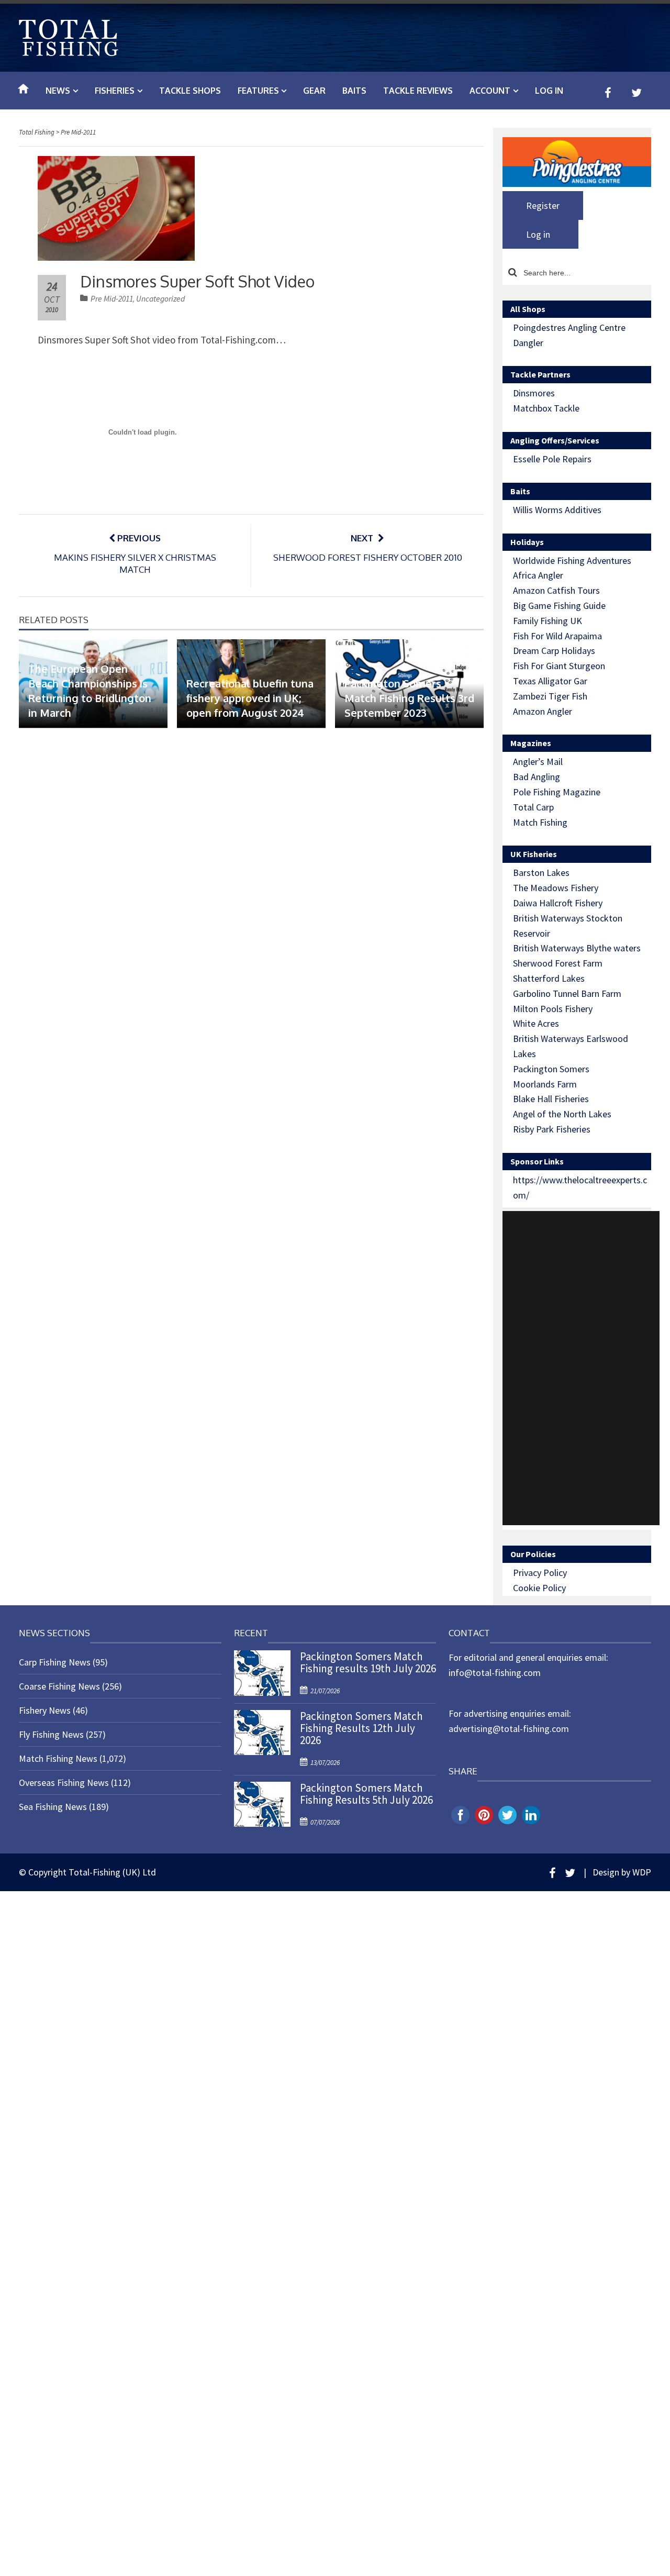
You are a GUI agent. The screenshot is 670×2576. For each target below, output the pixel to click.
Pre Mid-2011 (112, 299)
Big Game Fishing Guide (559, 606)
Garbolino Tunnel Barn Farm (567, 993)
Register (543, 206)
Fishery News (45, 1710)
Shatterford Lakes (549, 978)
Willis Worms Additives (557, 510)
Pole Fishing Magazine (557, 792)
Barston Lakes (541, 873)
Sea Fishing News (53, 1807)
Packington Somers (551, 1069)
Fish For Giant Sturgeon (559, 666)
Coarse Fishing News (59, 1686)
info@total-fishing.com (495, 1673)
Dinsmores (534, 393)
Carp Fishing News (55, 1662)
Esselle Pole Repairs (552, 459)
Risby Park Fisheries (552, 1129)
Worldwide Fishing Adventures (572, 560)
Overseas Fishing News (64, 1783)
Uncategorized (160, 299)
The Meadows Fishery (556, 888)
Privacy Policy (540, 1573)
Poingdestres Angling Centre (569, 327)
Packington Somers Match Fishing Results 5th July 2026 (366, 1794)
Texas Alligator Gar (550, 681)
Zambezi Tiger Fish (550, 696)
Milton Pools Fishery (553, 1009)
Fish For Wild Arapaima (557, 636)
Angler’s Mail (538, 762)
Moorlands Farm (545, 1084)
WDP (642, 1872)
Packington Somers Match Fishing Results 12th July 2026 (361, 1728)
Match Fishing (540, 822)
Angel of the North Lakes (562, 1114)
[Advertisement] (581, 1368)
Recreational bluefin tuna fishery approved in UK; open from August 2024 (250, 698)
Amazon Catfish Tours (556, 590)
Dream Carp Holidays (554, 651)
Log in (549, 91)
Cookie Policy (539, 1588)
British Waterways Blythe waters (577, 948)
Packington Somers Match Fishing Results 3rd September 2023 (409, 698)
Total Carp (533, 807)
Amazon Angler (543, 711)
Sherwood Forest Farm (558, 963)
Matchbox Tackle (546, 408)
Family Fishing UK (548, 621)
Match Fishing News (58, 1758)
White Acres (536, 1023)
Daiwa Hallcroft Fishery (558, 903)
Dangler (528, 343)
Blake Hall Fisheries (551, 1099)
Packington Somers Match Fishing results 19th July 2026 (368, 1662)
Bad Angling (537, 777)
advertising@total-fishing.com (509, 1729)
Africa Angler (538, 575)
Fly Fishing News (51, 1734)
